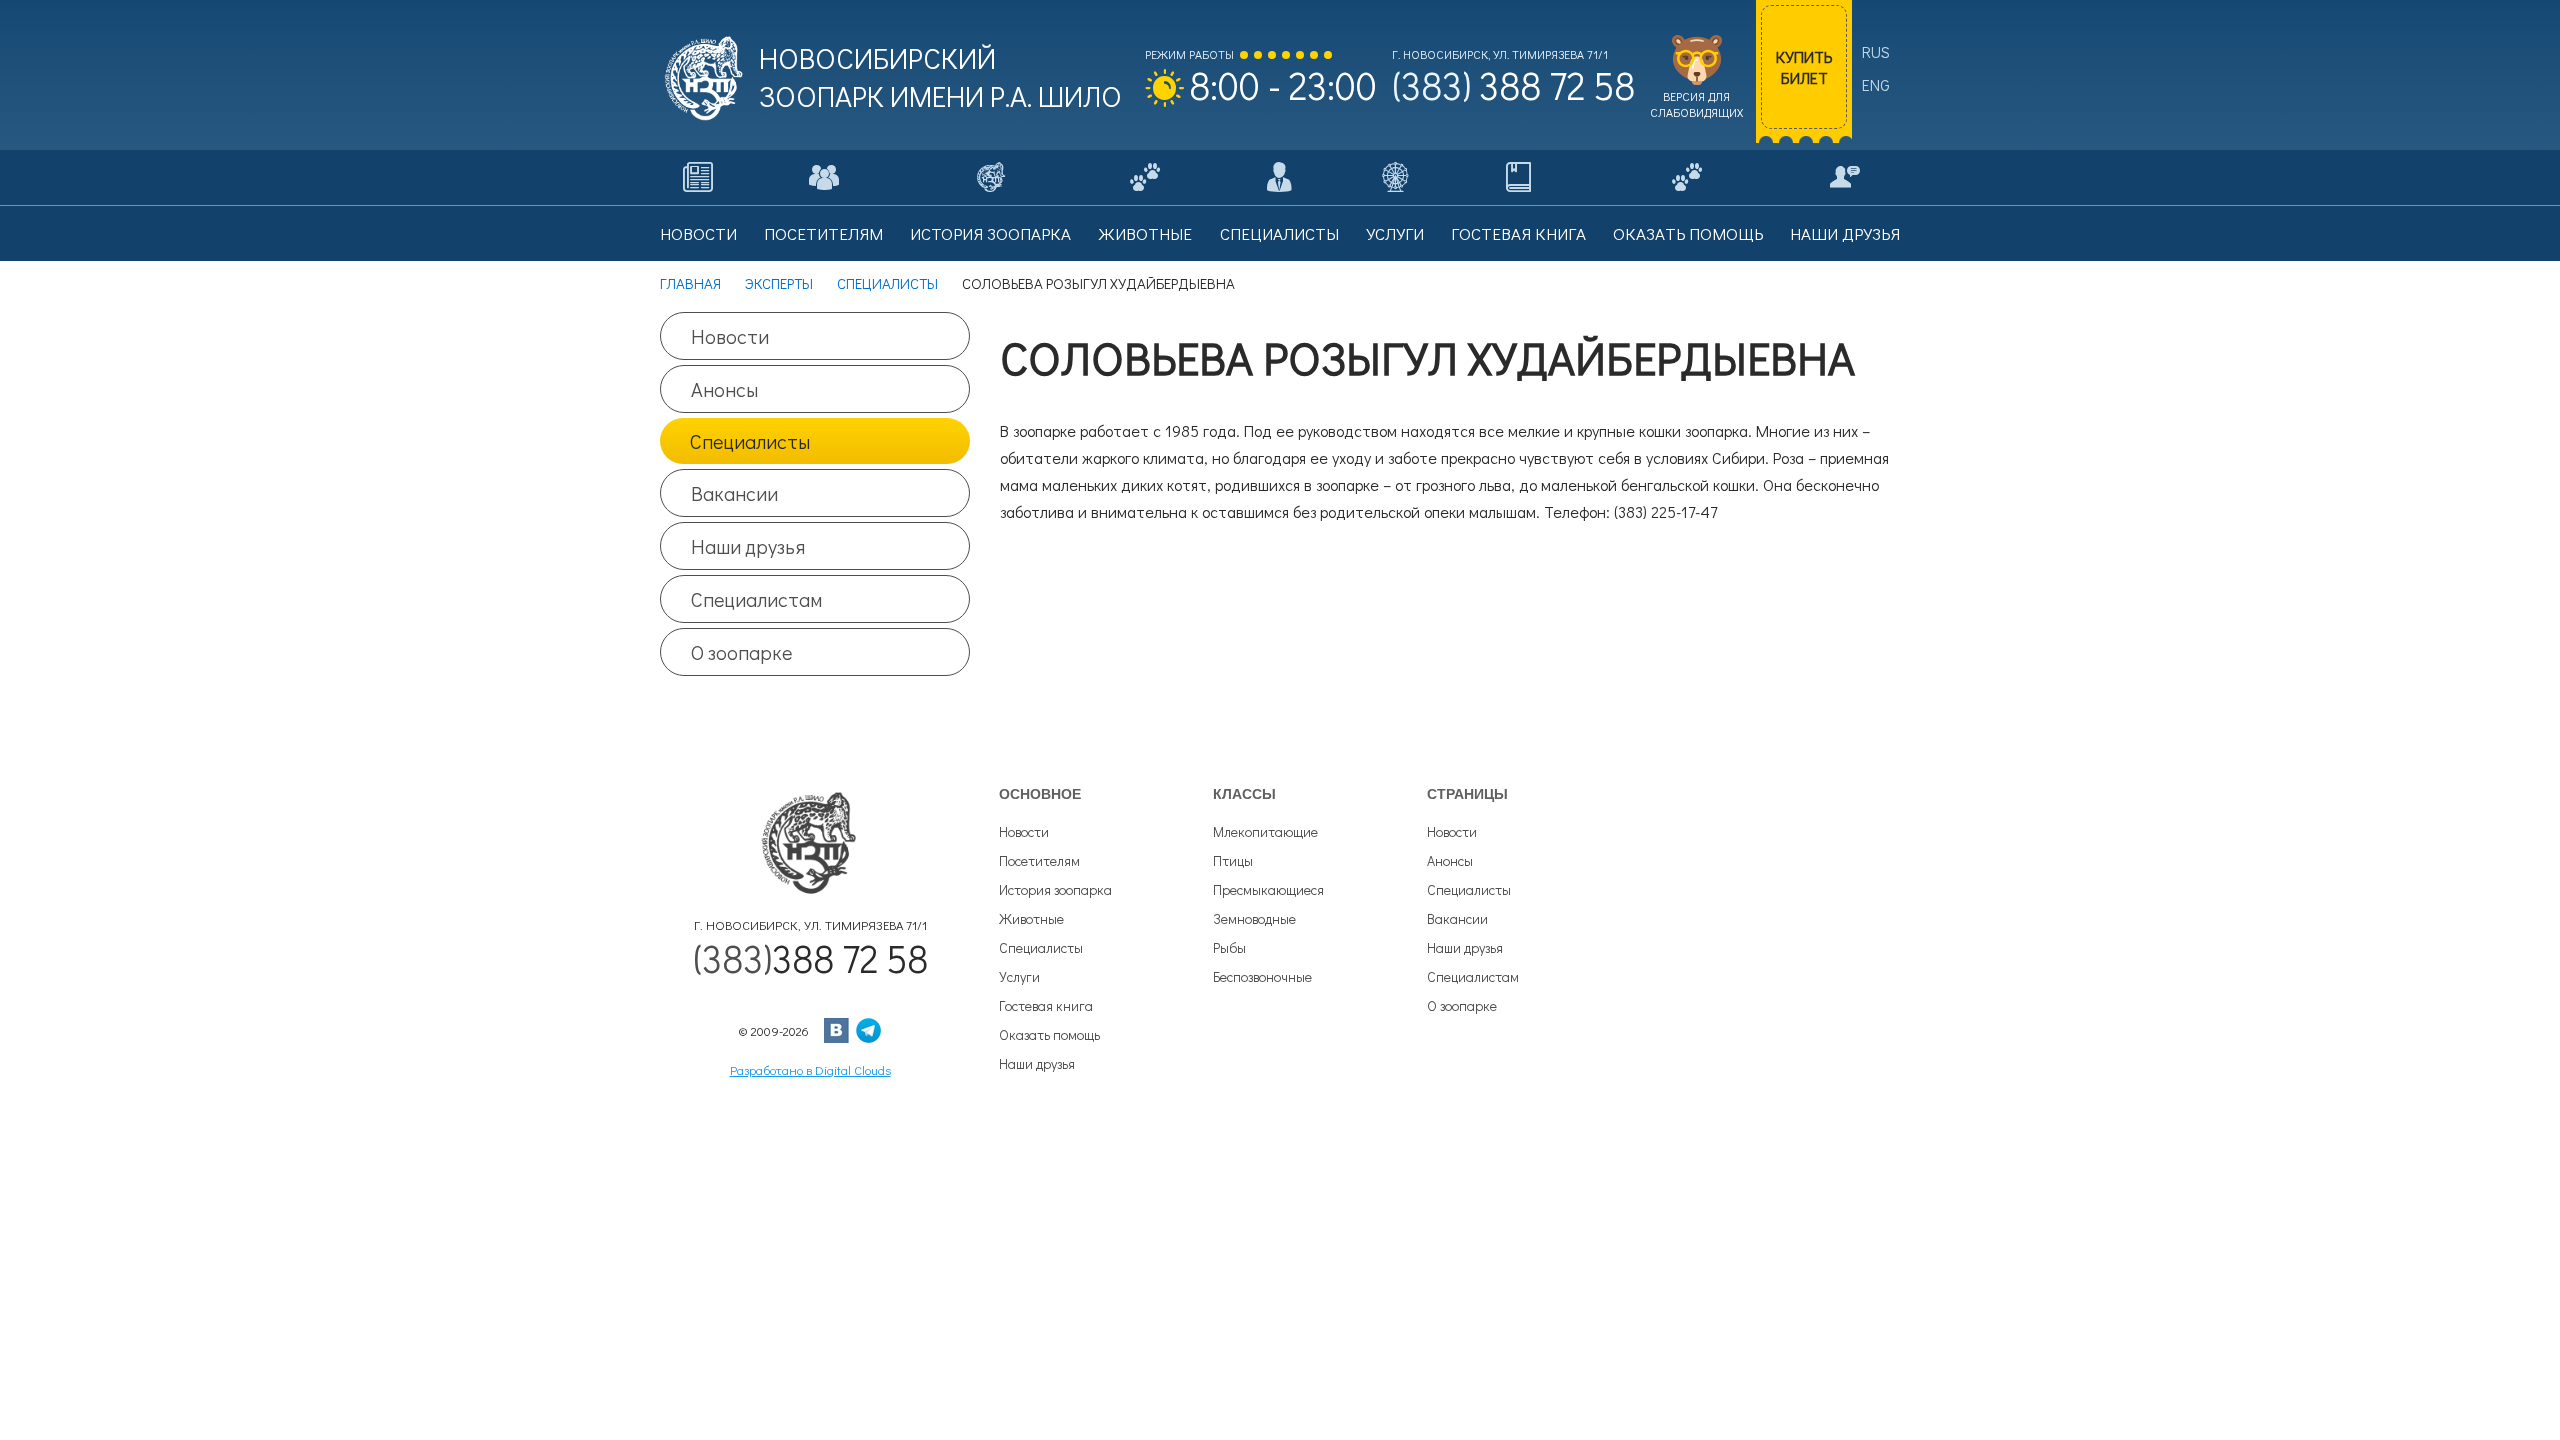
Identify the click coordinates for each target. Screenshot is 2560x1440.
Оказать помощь (1049, 1034)
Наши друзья (748, 546)
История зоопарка (1055, 889)
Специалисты (750, 441)
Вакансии (734, 493)
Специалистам (756, 599)
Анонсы (724, 389)
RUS (1876, 51)
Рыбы (1229, 947)
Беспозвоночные (1262, 976)
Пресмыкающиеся (1268, 889)
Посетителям (1039, 860)
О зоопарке (741, 652)
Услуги (1019, 976)
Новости (730, 336)
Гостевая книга (1046, 1005)
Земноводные (1254, 918)
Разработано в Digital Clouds (810, 1069)
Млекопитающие (1265, 831)
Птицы (1233, 860)
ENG (1876, 84)
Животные (1031, 918)
